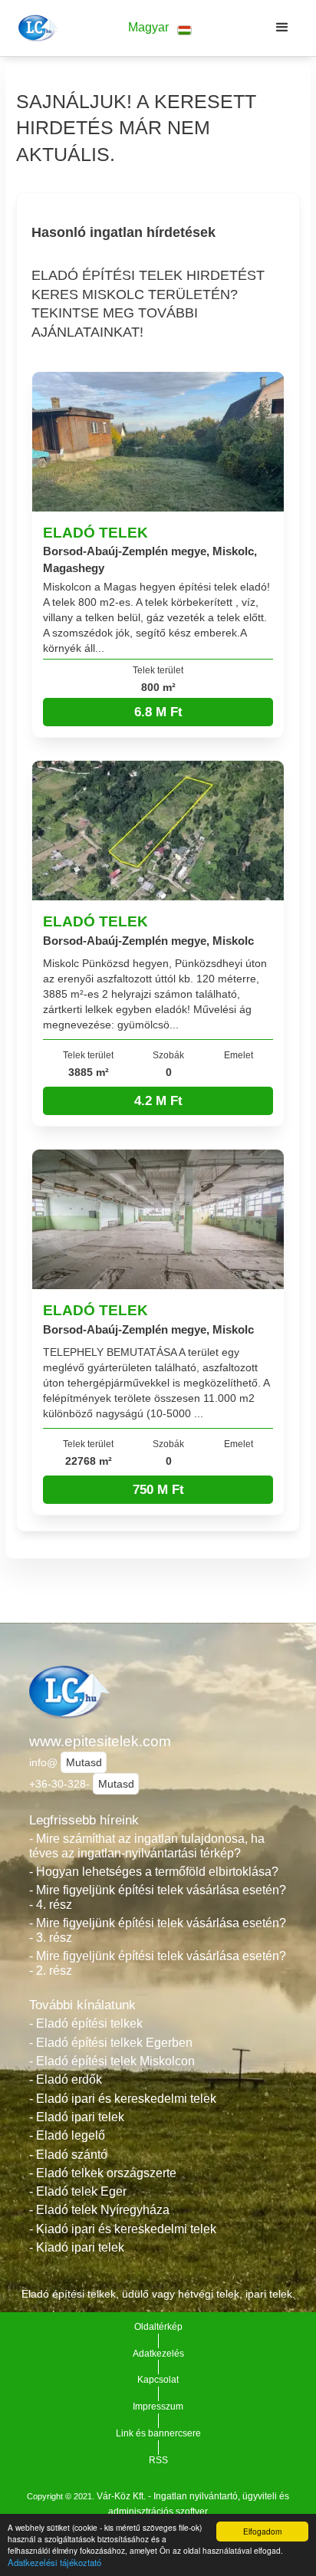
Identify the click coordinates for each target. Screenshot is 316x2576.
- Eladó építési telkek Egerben (111, 2043)
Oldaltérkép (158, 2327)
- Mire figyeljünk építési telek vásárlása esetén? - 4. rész (158, 1897)
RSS (158, 2460)
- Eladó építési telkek (86, 2023)
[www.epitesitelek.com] (36, 28)
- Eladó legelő (67, 2135)
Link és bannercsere (158, 2433)
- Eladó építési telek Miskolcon (112, 2061)
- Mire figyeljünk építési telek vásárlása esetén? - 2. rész (158, 1963)
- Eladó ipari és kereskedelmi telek (123, 2099)
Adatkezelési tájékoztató (54, 2562)
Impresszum (158, 2407)
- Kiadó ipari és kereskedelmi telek (123, 2229)
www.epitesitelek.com (100, 1741)
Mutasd (84, 1762)
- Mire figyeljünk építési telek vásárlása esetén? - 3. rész (158, 1930)
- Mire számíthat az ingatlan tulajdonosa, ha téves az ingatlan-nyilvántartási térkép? (147, 1846)
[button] (160, 28)
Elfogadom (262, 2531)
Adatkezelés (158, 2354)
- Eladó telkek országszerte (103, 2173)
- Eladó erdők (66, 2079)
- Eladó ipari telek (77, 2117)
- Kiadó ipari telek (77, 2247)
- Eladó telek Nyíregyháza (99, 2210)
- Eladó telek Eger (78, 2191)
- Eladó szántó (68, 2155)
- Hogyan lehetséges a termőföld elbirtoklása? (154, 1872)
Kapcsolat (158, 2380)
